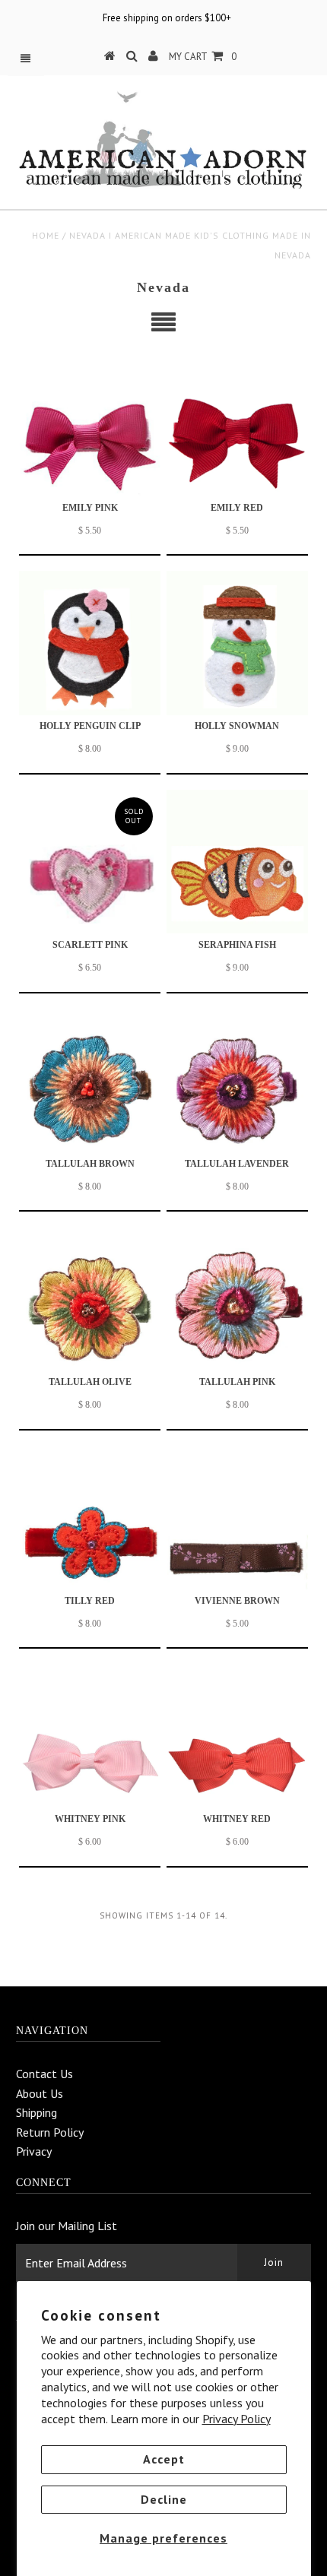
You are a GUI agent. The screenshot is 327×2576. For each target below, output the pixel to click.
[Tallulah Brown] (90, 1080)
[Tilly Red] (90, 1518)
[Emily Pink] (90, 425)
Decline (164, 2499)
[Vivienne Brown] (237, 1518)
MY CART (203, 57)
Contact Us (44, 2074)
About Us (40, 2093)
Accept (164, 2459)
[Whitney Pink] (90, 1736)
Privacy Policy (237, 2419)
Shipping (37, 2112)
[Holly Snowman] (237, 643)
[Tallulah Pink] (237, 1299)
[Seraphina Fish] (237, 862)
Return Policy (50, 2132)
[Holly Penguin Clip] (90, 643)
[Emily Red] (237, 425)
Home (46, 235)
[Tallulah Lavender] (237, 1080)
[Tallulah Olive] (90, 1299)
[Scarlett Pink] (90, 862)
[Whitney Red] (237, 1736)
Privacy (34, 2151)
